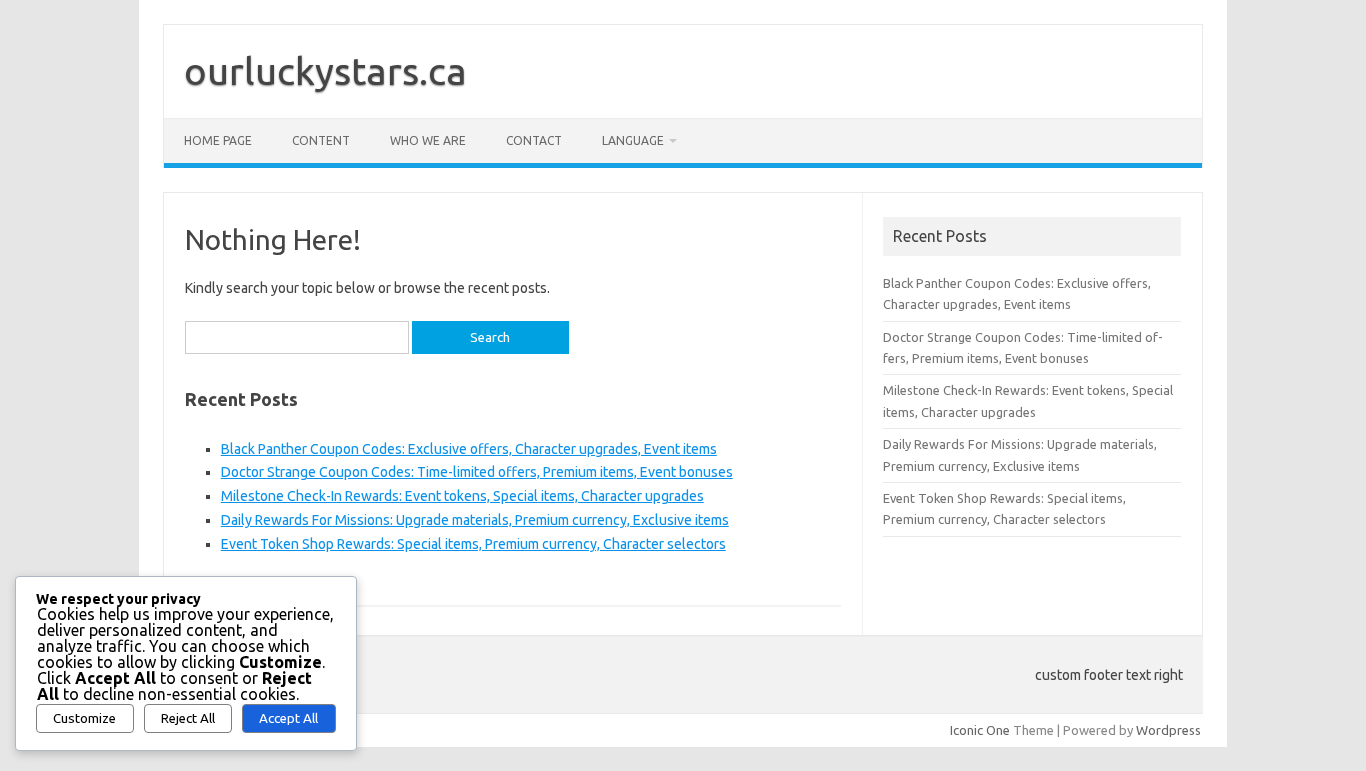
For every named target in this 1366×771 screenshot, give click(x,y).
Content (321, 140)
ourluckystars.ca (325, 71)
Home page (218, 140)
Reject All (188, 718)
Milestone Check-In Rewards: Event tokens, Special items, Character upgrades (462, 496)
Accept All (288, 718)
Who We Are (428, 140)
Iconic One (980, 730)
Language (633, 140)
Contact (534, 140)
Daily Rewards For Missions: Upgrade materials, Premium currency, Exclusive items (475, 520)
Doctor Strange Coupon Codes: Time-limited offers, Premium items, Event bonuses (477, 472)
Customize (84, 718)
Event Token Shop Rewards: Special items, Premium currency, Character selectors (473, 544)
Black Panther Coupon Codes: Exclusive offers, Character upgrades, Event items (469, 449)
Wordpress (1168, 730)
